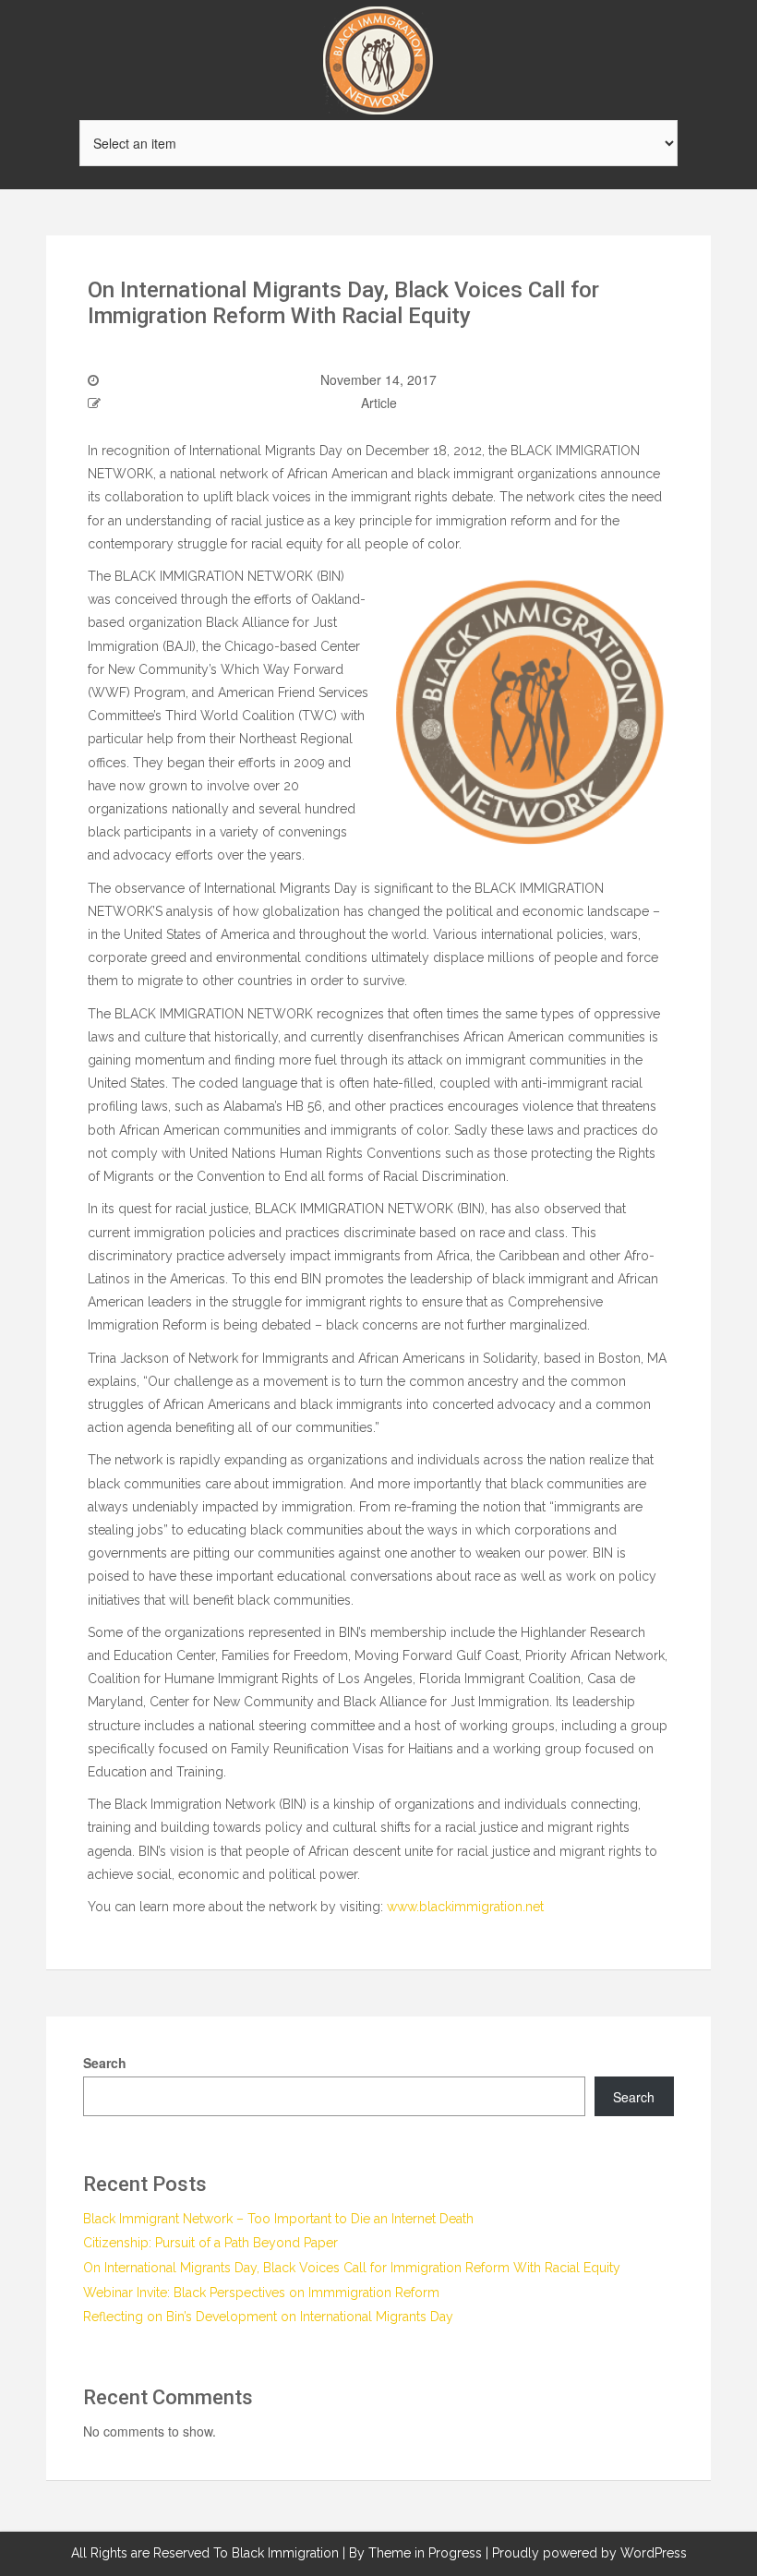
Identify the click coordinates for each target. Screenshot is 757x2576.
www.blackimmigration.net (465, 1907)
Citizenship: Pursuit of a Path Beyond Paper (210, 2243)
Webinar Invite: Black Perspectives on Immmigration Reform (261, 2293)
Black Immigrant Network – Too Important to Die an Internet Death (278, 2219)
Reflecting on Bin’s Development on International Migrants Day (268, 2317)
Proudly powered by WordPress (589, 2553)
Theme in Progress (425, 2553)
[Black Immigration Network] (378, 58)
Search (105, 2063)
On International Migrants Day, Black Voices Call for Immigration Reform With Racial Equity (352, 2268)
